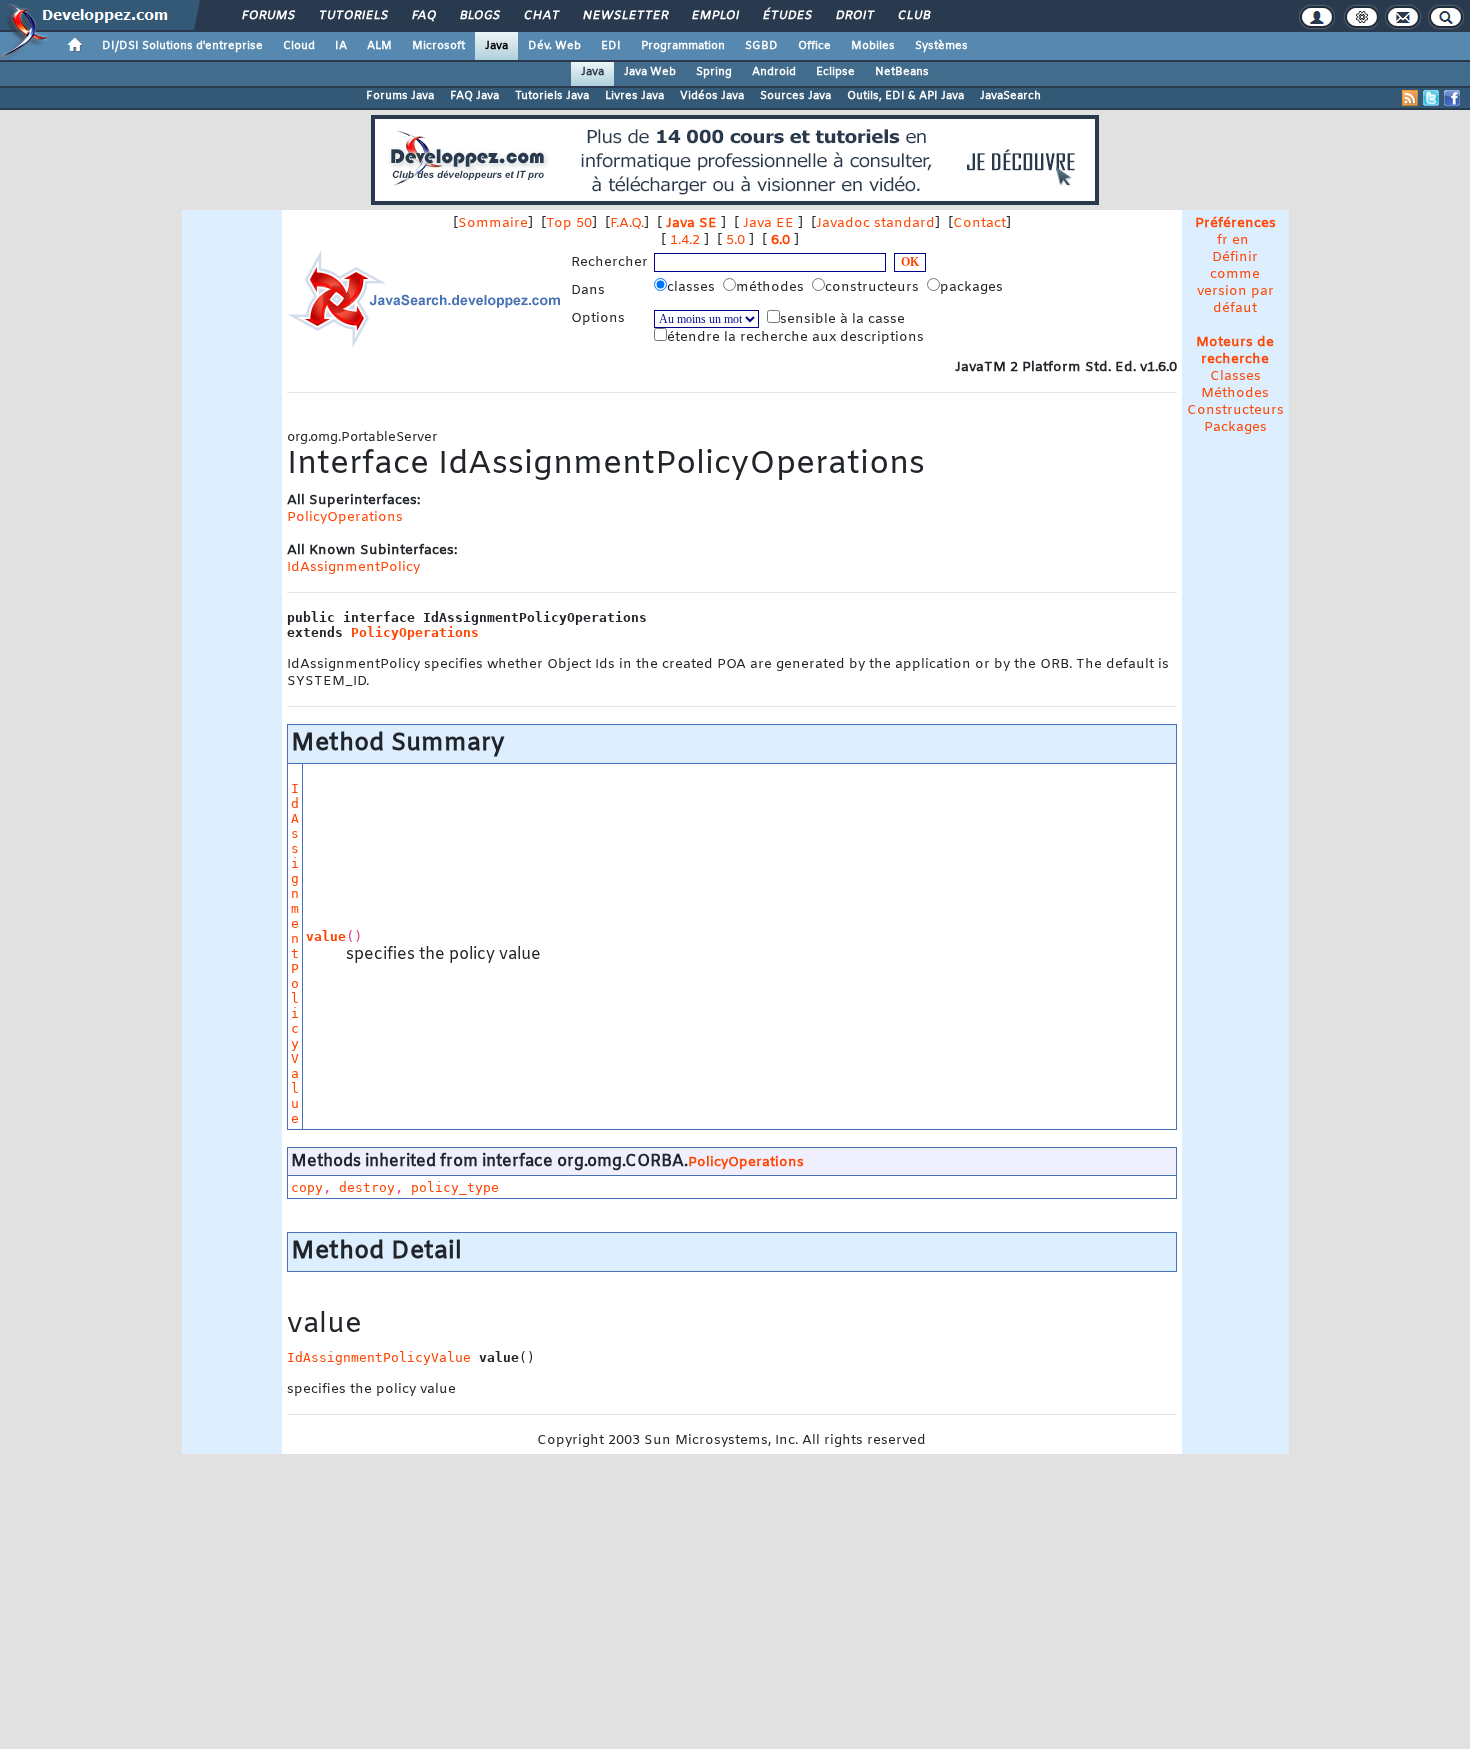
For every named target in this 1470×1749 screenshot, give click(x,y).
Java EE (768, 223)
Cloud (299, 46)
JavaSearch (1010, 96)
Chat (540, 16)
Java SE (691, 223)
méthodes (772, 287)
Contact (979, 223)
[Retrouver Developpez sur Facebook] (1452, 98)
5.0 (735, 240)
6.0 (780, 240)
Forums (267, 16)
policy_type (455, 1187)
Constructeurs (1235, 410)
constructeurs (874, 287)
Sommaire (493, 223)
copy (307, 1187)
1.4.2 (685, 240)
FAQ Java (474, 96)
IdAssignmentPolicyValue (295, 953)
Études (786, 16)
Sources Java (795, 96)
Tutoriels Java (552, 96)
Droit (854, 16)
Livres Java (634, 96)
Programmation (683, 46)
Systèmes (941, 46)
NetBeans (902, 72)
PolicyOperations (345, 517)
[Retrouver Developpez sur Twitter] (1431, 98)
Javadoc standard (875, 223)
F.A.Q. (627, 223)
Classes (1235, 376)
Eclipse (835, 72)
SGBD (761, 46)
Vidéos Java (712, 96)
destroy (367, 1187)
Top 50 (569, 223)
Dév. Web (554, 46)
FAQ (423, 16)
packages (973, 287)
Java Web (650, 72)
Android (774, 72)
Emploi (714, 16)
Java (496, 46)
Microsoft (438, 46)
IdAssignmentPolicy (353, 567)
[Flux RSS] (1410, 98)
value (326, 936)
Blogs (479, 16)
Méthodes (1235, 393)
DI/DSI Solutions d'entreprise (182, 46)
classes (693, 287)
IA (341, 46)
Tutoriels (352, 16)
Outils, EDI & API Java (905, 96)
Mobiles (873, 46)
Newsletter (624, 16)
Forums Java (400, 96)
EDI (611, 46)
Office (814, 46)
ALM (379, 46)
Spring (714, 72)
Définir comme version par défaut (1235, 283)
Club (913, 16)
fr (1222, 240)
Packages (1235, 427)
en (1240, 240)
